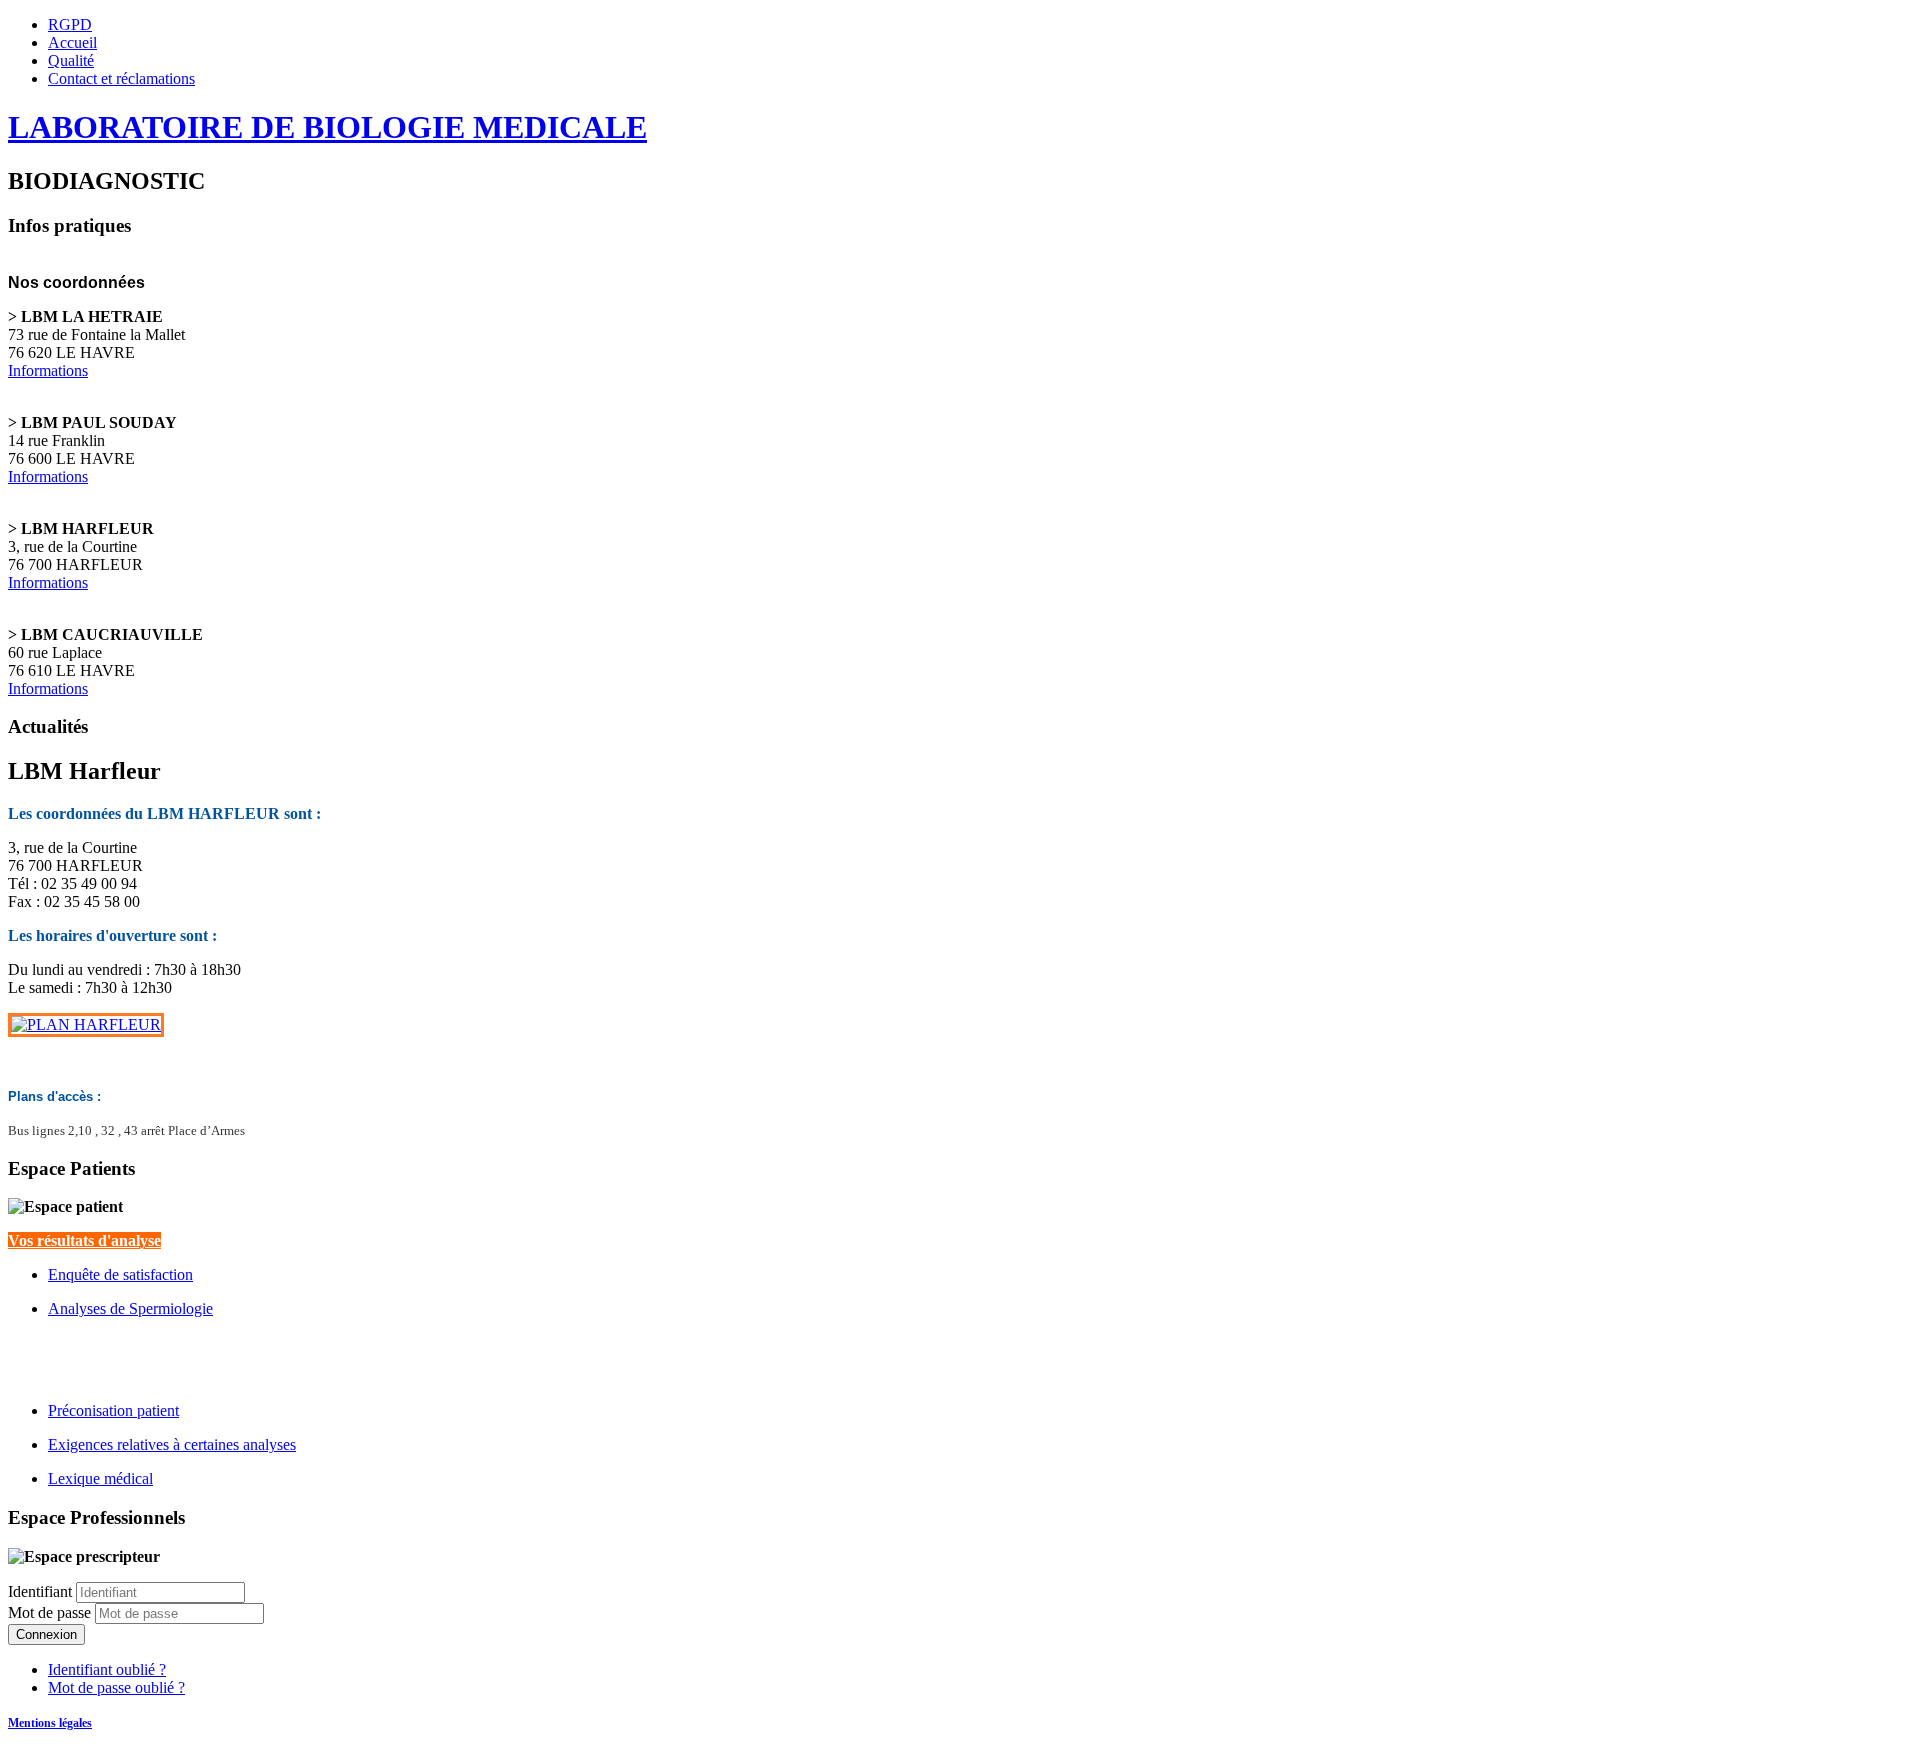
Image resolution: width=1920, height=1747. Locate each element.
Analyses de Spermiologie (130, 1308)
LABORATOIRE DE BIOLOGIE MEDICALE (327, 127)
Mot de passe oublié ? (116, 1687)
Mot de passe (51, 1612)
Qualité (71, 60)
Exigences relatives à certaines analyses (172, 1444)
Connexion (46, 1634)
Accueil (72, 42)
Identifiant (40, 1591)
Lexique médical (100, 1478)
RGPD (70, 24)
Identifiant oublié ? (107, 1669)
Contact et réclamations (121, 78)
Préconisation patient (113, 1410)
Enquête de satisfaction (120, 1274)
